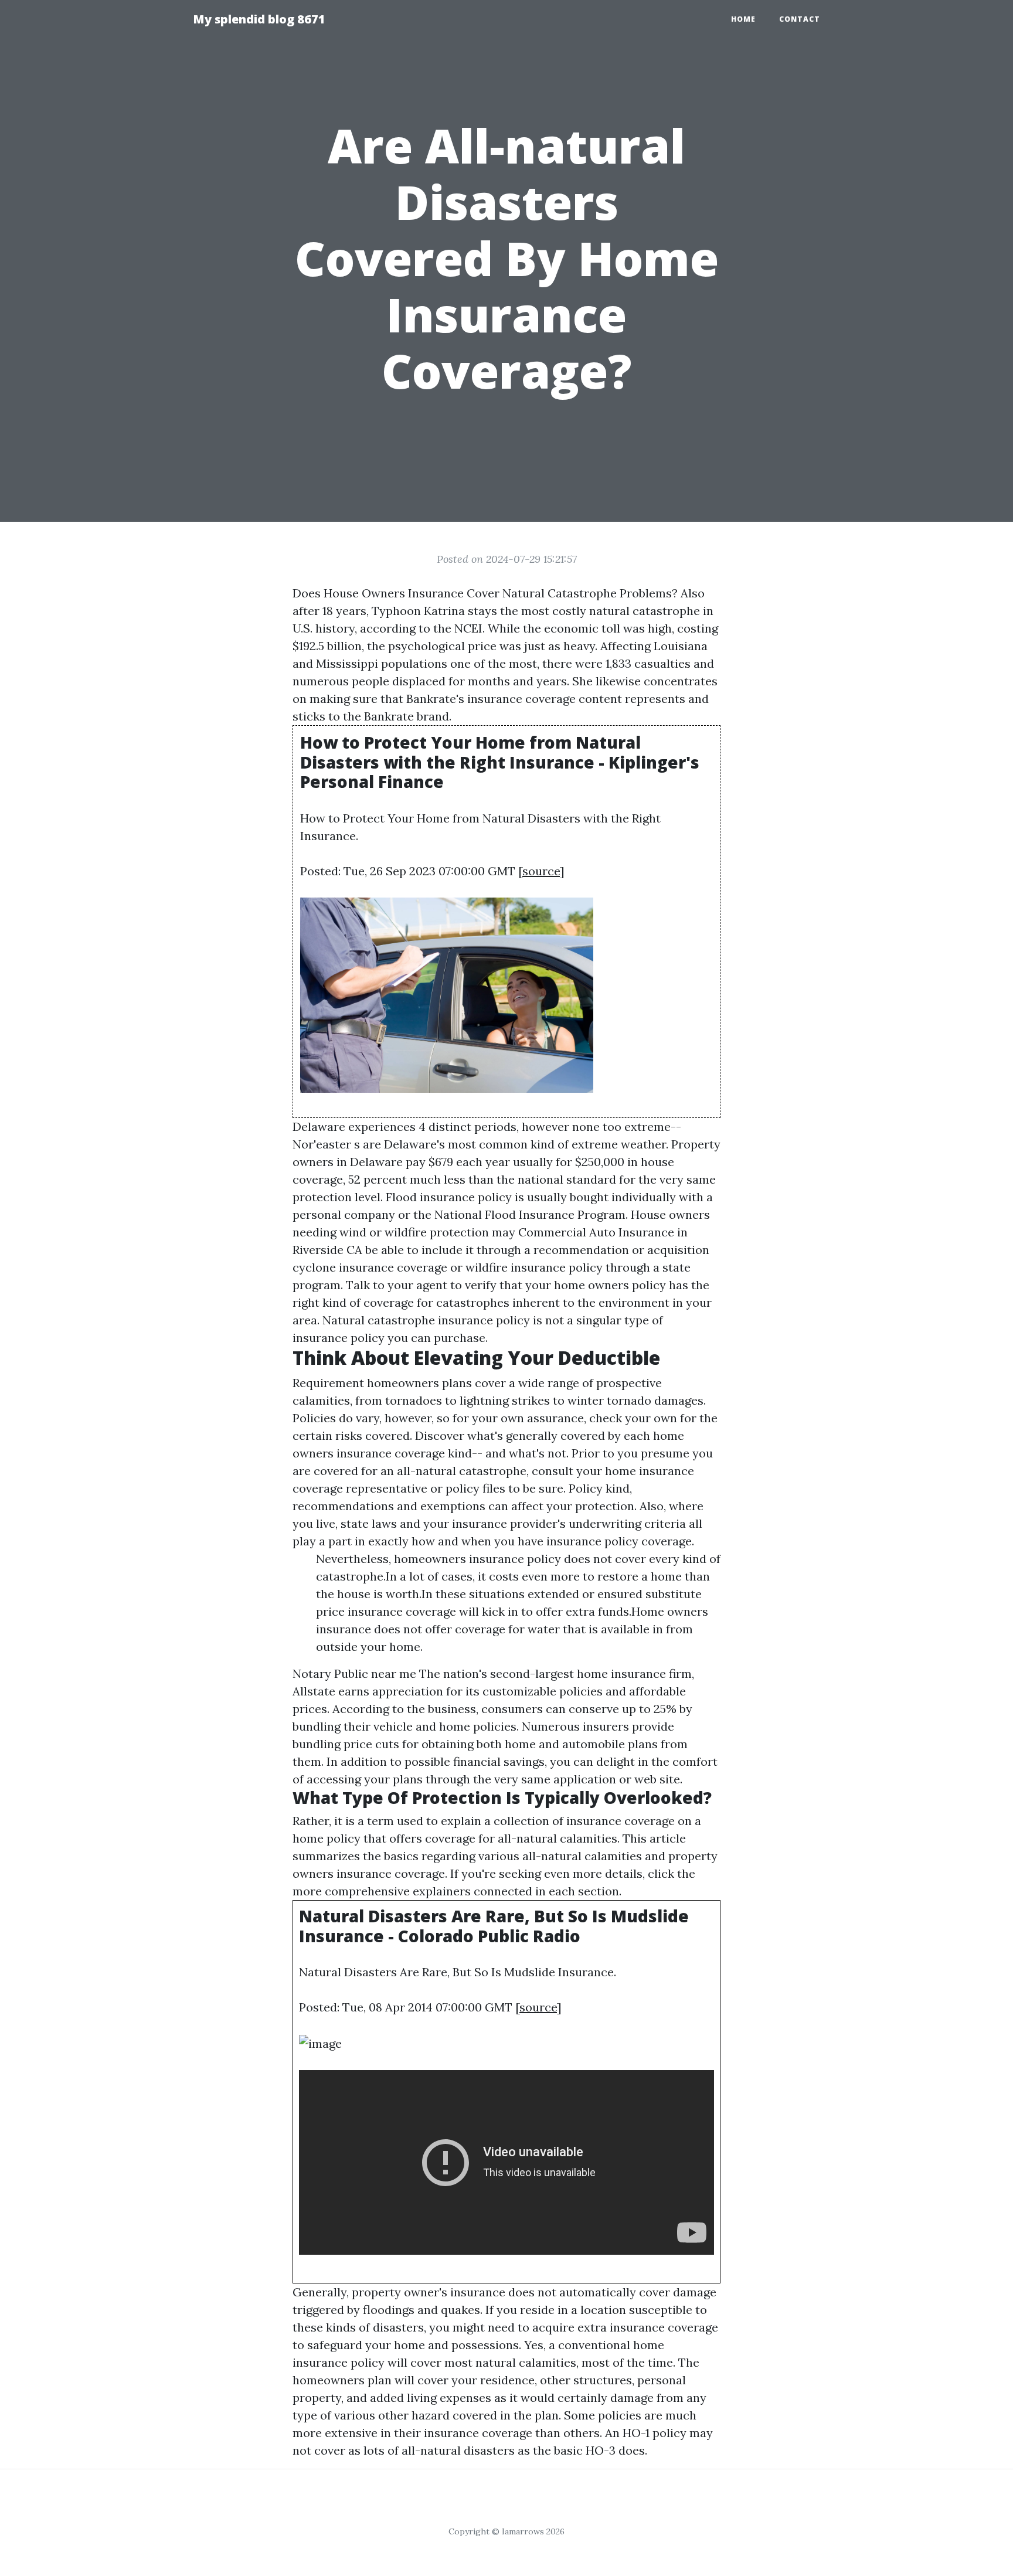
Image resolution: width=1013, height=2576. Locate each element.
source (541, 871)
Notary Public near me (354, 1673)
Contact (800, 19)
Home (743, 19)
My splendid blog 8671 (259, 19)
